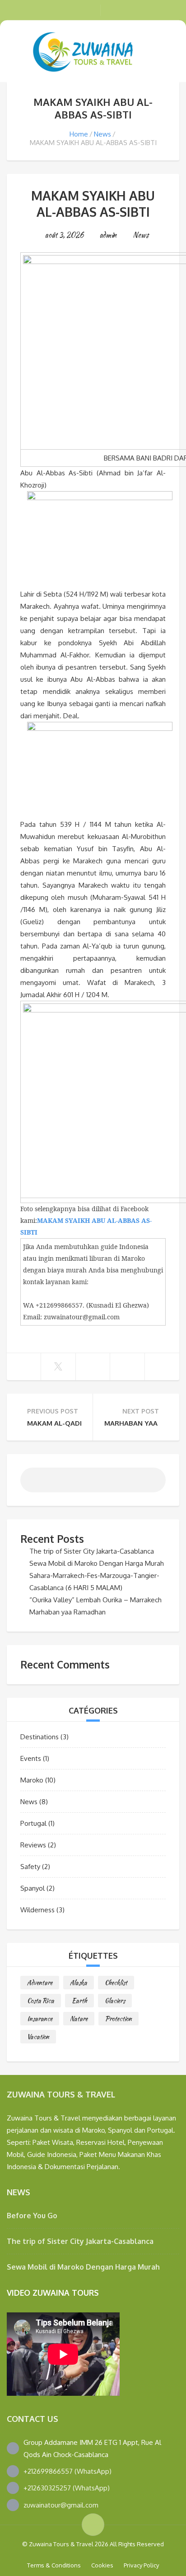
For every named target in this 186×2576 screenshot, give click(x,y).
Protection (119, 2019)
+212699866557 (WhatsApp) (67, 2471)
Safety (30, 1867)
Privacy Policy (141, 2565)
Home (79, 134)
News (102, 134)
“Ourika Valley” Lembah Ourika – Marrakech (95, 1600)
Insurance (40, 2019)
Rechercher (152, 1484)
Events (31, 1758)
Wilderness (37, 1910)
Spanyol (33, 1888)
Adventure (40, 1983)
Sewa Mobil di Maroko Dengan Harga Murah (97, 1563)
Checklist (116, 1983)
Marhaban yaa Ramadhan (67, 1612)
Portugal (33, 1823)
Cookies (102, 2565)
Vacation (38, 2037)
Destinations (40, 1737)
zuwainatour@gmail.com (61, 2505)
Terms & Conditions (54, 2565)
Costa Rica (41, 2001)
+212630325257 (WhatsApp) (67, 2488)
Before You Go (32, 2216)
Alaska (79, 1983)
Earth (79, 2001)
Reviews (33, 1845)
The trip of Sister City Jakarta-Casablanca (92, 1551)
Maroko (32, 1780)
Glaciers (115, 2001)
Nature (79, 2019)
